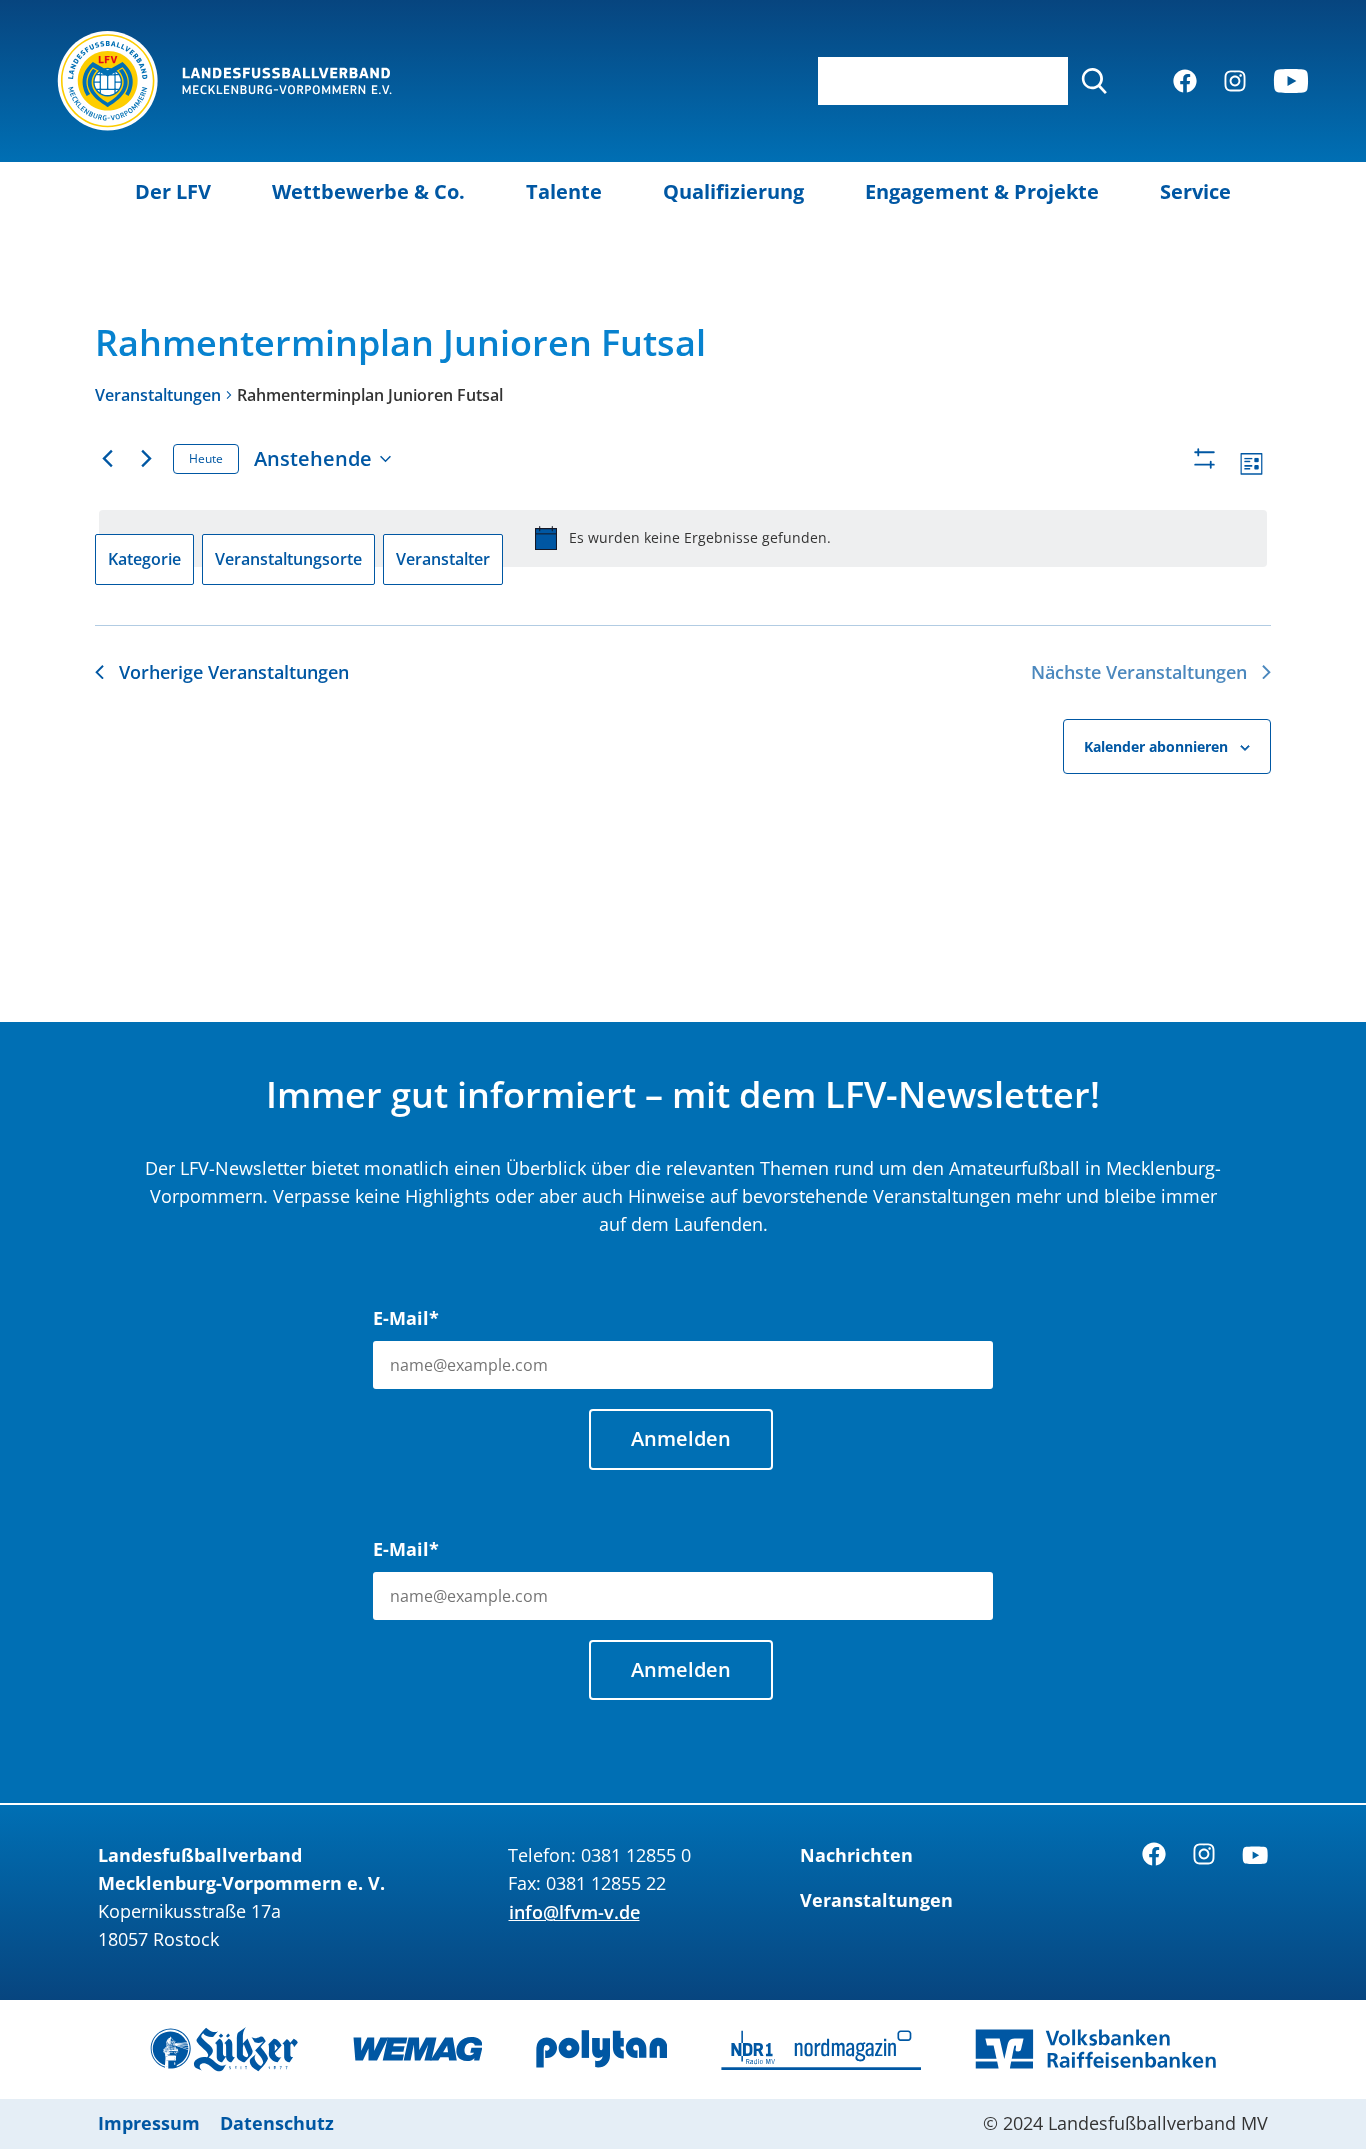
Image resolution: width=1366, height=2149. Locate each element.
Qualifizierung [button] (733, 191)
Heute (206, 458)
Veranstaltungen (158, 395)
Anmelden (681, 1438)
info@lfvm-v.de (574, 1912)
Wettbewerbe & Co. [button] (368, 191)
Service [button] (1195, 191)
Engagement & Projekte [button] (982, 191)
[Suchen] (1094, 81)
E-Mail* (406, 1318)
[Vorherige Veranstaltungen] (107, 459)
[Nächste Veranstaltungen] (146, 459)
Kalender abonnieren (1156, 746)
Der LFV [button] (173, 191)
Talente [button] (564, 191)
